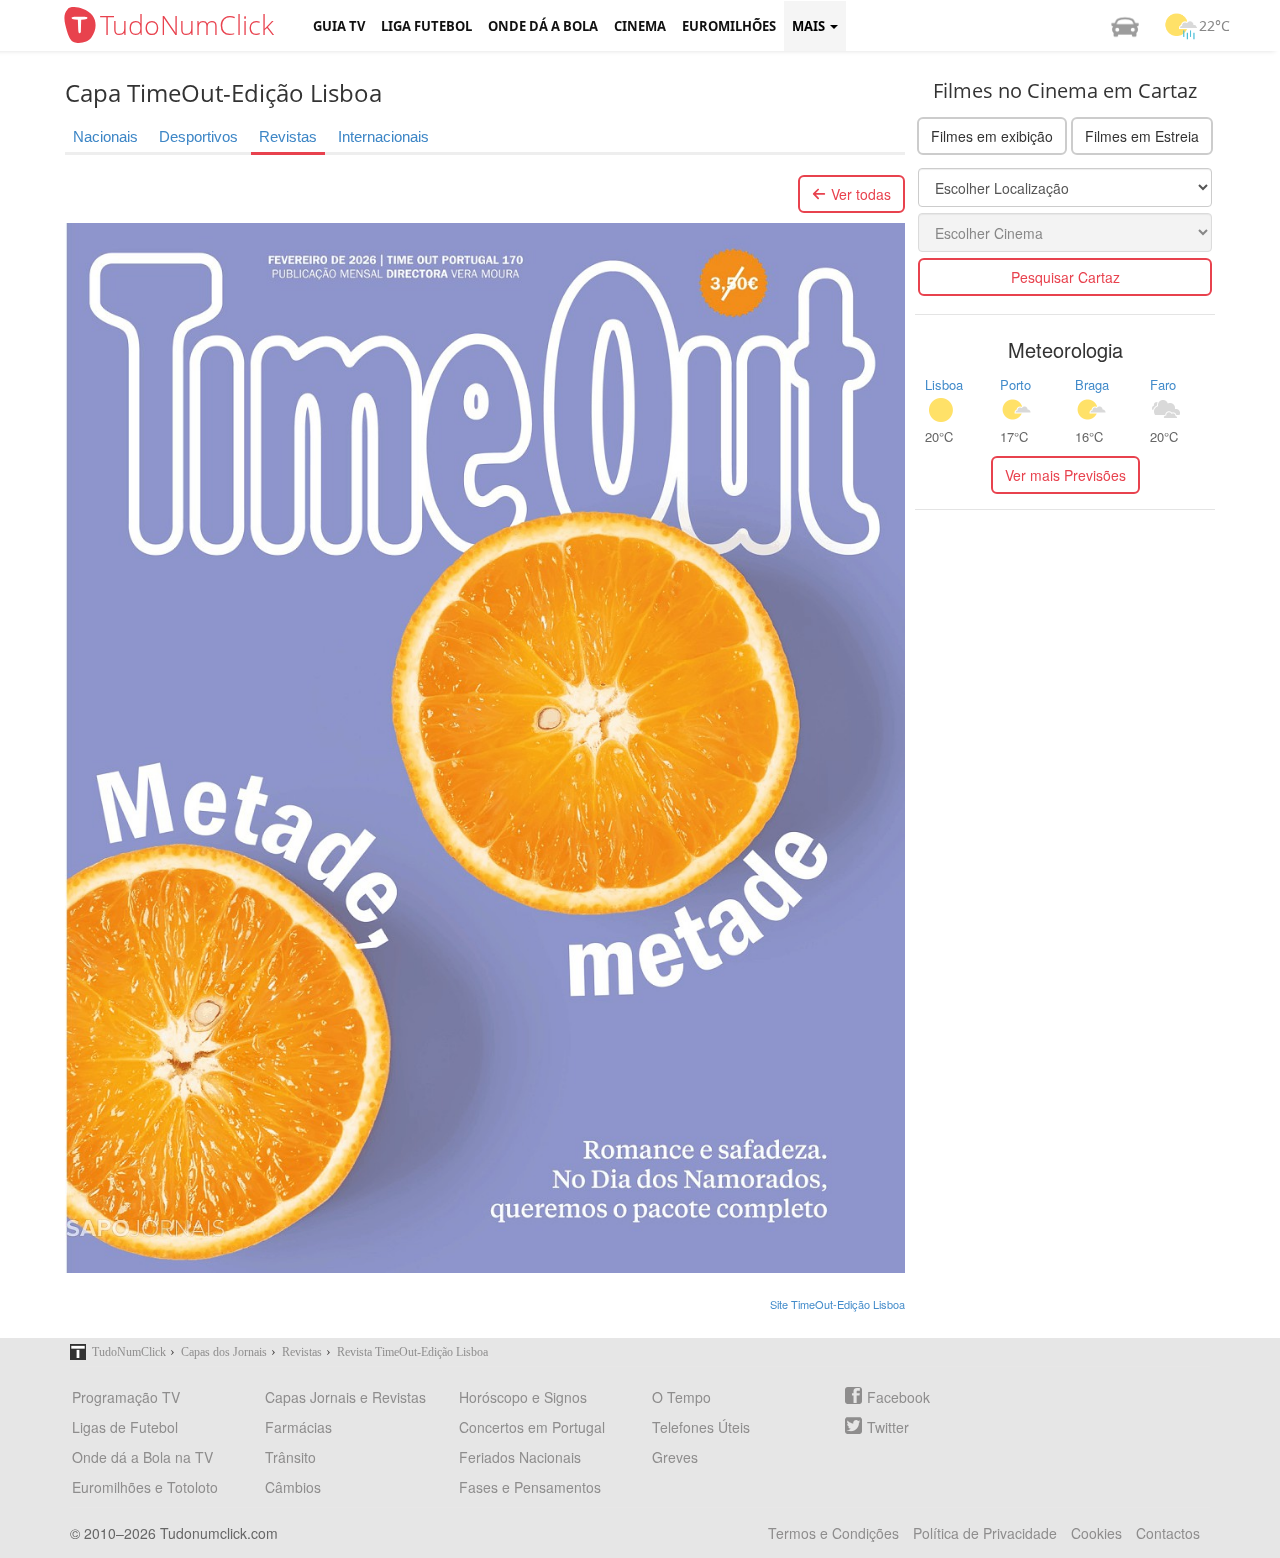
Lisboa (944, 384)
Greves (675, 1457)
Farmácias (298, 1427)
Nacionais (105, 136)
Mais (810, 26)
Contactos (1168, 1533)
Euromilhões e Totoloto (145, 1487)
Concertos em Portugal (532, 1427)
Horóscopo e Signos (523, 1397)
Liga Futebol (426, 26)
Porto (1015, 384)
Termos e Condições (833, 1533)
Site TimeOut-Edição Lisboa (837, 1304)
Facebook (898, 1397)
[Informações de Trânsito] (1125, 26)
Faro (1163, 384)
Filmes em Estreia (1142, 136)
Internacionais (383, 136)
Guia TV (339, 26)
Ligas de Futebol (125, 1427)
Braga (1092, 384)
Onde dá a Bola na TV (142, 1457)
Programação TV (126, 1397)
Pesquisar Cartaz (1065, 277)
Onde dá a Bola (543, 26)
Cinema (640, 26)
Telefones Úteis (701, 1427)
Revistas (288, 136)
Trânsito (290, 1457)
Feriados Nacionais (520, 1457)
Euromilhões (729, 26)
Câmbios (293, 1487)
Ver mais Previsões (1065, 475)
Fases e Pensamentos (530, 1487)
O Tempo (681, 1397)
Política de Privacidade (985, 1533)
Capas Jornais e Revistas (345, 1397)
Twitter (888, 1427)
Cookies (1096, 1533)
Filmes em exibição (992, 136)
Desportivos (198, 136)
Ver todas (861, 194)
